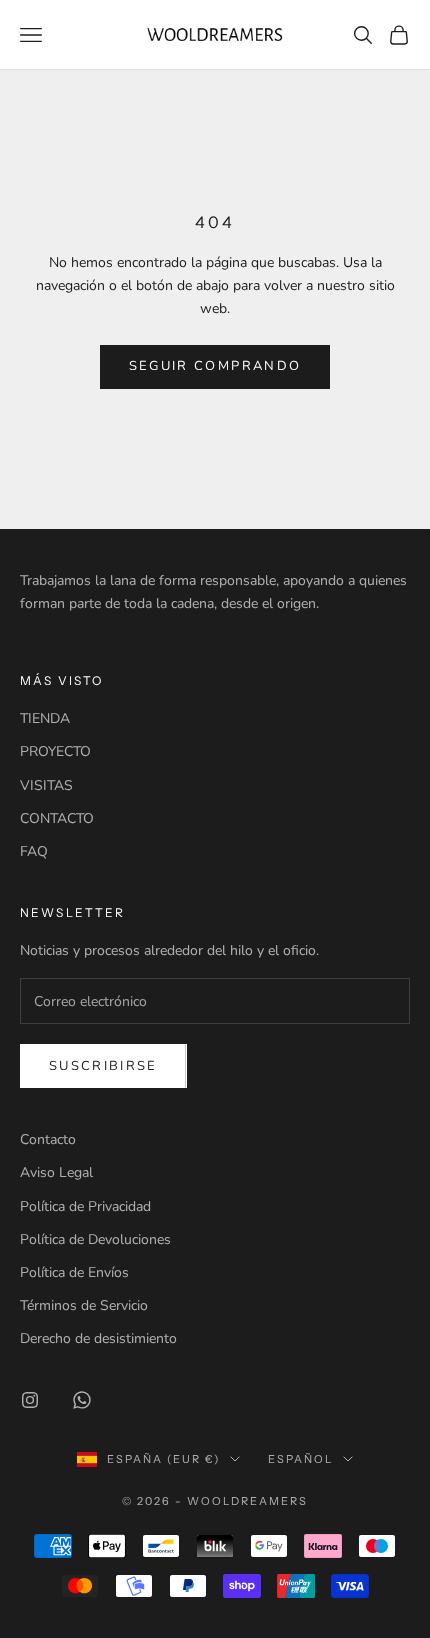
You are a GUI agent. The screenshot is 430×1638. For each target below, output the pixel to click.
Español (300, 1459)
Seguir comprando (215, 366)
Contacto (48, 1139)
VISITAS (46, 785)
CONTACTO (57, 818)
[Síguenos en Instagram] (30, 1400)
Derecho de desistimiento (98, 1338)
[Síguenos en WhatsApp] (82, 1400)
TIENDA (45, 718)
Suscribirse (103, 1066)
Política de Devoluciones (95, 1239)
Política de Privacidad (85, 1206)
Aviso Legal (56, 1172)
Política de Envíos (74, 1272)
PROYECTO (55, 751)
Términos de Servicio (84, 1305)
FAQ (34, 851)
